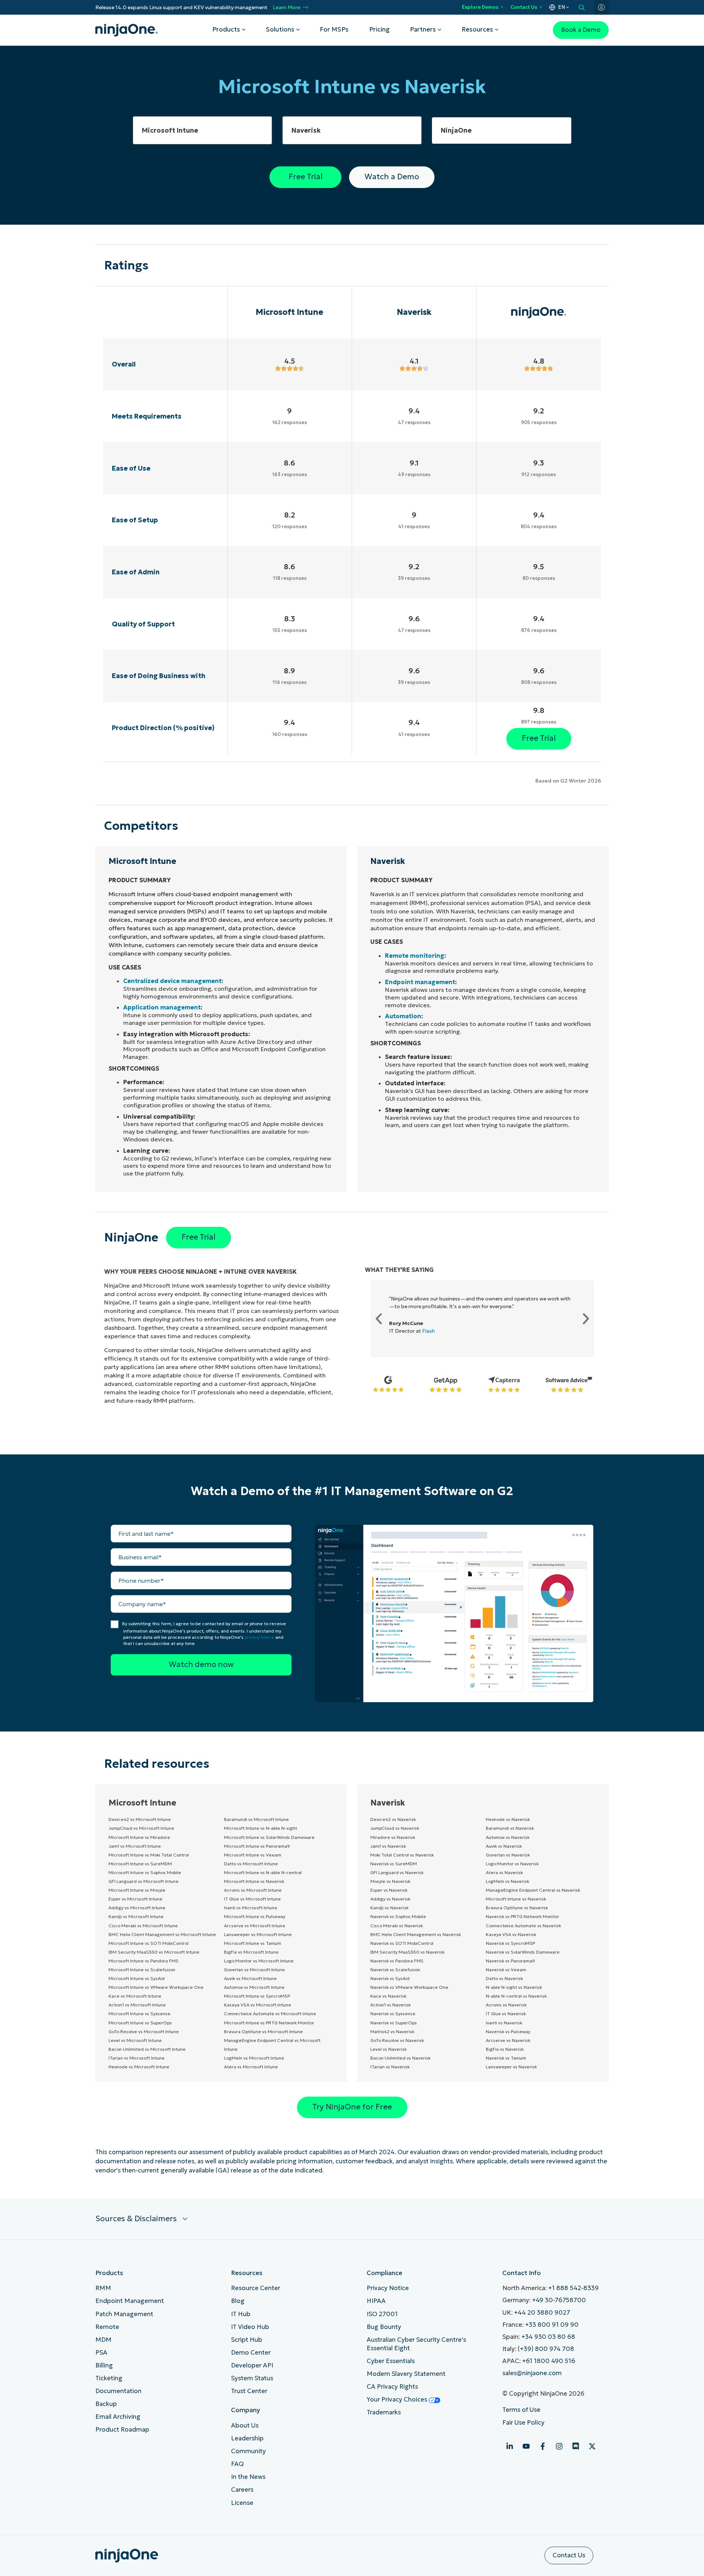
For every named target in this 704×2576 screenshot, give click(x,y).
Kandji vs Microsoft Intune (136, 1916)
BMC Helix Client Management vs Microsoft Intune (162, 1934)
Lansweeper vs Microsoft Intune (258, 1934)
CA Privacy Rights (392, 2387)
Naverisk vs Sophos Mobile (398, 1916)
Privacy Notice (388, 2288)
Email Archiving (118, 2417)
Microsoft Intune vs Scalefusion (142, 1970)
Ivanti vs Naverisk (504, 2023)
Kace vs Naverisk (388, 1996)
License (242, 2503)
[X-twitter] (592, 2446)
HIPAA (376, 2301)
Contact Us (524, 7)
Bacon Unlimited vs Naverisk (400, 2058)
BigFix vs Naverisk (505, 2049)
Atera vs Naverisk (504, 1872)
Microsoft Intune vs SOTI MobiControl (148, 1943)
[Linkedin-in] (510, 2446)
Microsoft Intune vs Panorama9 (257, 1846)
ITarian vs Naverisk (390, 2067)
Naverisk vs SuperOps (394, 2023)
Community (248, 2451)
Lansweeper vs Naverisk (511, 2067)
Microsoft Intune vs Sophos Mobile (145, 1872)
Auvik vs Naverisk (504, 1846)
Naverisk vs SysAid (390, 1978)
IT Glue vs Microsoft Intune (252, 1899)
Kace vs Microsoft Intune (135, 1996)
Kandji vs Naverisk (389, 1908)
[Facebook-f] (543, 2446)
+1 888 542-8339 (573, 2288)
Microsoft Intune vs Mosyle (137, 1890)
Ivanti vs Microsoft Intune (251, 1908)
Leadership (247, 2438)
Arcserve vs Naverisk (508, 2040)
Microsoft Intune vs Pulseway (255, 1916)
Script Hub (247, 2340)
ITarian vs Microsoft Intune (137, 2058)
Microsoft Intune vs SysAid (137, 1978)
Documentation (118, 2391)
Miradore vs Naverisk (393, 1837)
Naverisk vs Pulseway (508, 2032)
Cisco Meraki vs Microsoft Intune (143, 1926)
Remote (107, 2327)
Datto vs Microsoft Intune (251, 1864)
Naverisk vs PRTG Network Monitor (522, 1916)
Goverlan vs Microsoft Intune (254, 1970)
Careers (242, 2490)
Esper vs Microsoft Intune (135, 1899)
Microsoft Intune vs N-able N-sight (261, 1828)
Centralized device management (172, 981)
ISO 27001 (382, 2314)
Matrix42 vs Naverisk (392, 2032)
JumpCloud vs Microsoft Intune (141, 1828)
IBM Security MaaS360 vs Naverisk (407, 1952)
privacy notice (259, 1637)
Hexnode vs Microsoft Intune (139, 2067)
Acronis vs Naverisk (506, 2005)
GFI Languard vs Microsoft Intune (144, 1881)
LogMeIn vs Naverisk (507, 1881)
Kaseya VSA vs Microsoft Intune (258, 2005)
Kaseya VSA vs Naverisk (511, 1934)
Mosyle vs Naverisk (390, 1881)
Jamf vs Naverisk (388, 1846)
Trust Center (249, 2391)
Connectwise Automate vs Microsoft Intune (270, 2014)
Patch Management (124, 2314)
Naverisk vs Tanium (506, 2058)
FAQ (237, 2464)
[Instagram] (559, 2446)
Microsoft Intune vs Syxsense (140, 2014)
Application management (162, 1007)
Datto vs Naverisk (504, 1978)
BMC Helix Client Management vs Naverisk (416, 1934)
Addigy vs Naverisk (390, 1899)
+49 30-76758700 (559, 2300)
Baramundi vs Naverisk (510, 1828)
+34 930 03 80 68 (548, 2337)
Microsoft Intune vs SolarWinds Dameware (269, 1837)
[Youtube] (526, 2446)
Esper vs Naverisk (389, 1890)
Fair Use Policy (523, 2423)
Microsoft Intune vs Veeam (253, 1855)
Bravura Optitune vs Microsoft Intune (263, 2032)
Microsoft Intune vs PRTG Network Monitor (269, 2023)
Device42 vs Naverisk (393, 1819)
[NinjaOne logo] (126, 30)
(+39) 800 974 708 (546, 2349)
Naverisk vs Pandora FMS (397, 1961)
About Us (245, 2426)
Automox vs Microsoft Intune (254, 1987)
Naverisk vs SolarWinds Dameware (523, 1952)
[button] (379, 1319)
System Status (252, 2378)
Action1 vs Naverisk (390, 2005)
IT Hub (241, 2314)
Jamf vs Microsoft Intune (135, 1846)
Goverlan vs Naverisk (508, 1855)
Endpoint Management (130, 2301)
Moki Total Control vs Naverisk (402, 1855)
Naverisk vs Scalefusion (395, 1970)
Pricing (379, 30)
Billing (104, 2365)
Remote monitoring (415, 956)
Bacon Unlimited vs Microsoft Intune (147, 2049)
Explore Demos (480, 7)
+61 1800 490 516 (549, 2361)
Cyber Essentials (391, 2361)
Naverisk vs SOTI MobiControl (402, 1943)
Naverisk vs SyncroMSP (510, 1943)
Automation (403, 1016)
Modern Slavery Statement (406, 2374)
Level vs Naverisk (388, 2049)
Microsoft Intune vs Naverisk (254, 1881)
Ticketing (109, 2378)
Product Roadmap (122, 2430)
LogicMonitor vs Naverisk (512, 1864)
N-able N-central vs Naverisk (516, 1996)
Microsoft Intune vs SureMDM (140, 1864)
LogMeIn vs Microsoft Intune (254, 2058)
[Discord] (576, 2446)
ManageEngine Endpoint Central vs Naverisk (533, 1890)
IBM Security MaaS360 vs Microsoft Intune (154, 1952)
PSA (101, 2353)
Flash (428, 1331)
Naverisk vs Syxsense (393, 2014)
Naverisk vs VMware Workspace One (409, 1987)
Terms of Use (521, 2410)
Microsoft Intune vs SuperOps (140, 2023)
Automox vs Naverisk (508, 1837)
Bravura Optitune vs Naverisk (517, 1908)
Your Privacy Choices (398, 2400)
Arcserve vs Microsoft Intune (255, 1926)
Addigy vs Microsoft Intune (137, 1908)
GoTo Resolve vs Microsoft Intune (144, 2032)
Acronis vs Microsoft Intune (253, 1890)
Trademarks (384, 2412)
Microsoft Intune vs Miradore (139, 1837)
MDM (103, 2340)
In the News (248, 2477)
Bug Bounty (384, 2327)
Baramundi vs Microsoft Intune (256, 1819)
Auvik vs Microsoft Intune (250, 1978)
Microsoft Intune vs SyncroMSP (257, 1996)
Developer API (252, 2365)
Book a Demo (581, 30)
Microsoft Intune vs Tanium (253, 1943)
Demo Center (251, 2353)
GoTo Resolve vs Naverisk (397, 2040)
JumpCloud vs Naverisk (395, 1828)
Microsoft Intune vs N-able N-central (263, 1872)
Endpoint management (420, 982)
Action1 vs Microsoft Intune (137, 2005)
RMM (103, 2288)
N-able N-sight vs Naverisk (514, 1987)
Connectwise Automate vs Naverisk (523, 1926)
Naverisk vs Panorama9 (510, 1961)
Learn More (287, 8)
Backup (106, 2404)
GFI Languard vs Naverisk (397, 1872)
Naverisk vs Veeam (506, 1970)
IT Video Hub (250, 2327)
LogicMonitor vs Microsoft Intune (259, 1961)
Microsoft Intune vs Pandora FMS (144, 1961)
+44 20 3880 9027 (542, 2313)
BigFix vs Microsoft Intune (251, 1952)
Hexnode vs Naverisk (508, 1819)
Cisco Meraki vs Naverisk (397, 1926)
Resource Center (256, 2288)
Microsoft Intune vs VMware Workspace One (156, 1987)
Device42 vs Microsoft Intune (140, 1819)
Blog (238, 2301)
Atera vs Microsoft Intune (251, 2067)
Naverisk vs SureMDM (394, 1864)
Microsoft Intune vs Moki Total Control (149, 1855)
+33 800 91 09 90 (552, 2325)
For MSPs (334, 30)
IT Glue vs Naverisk (506, 2014)
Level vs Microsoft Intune (135, 2040)
